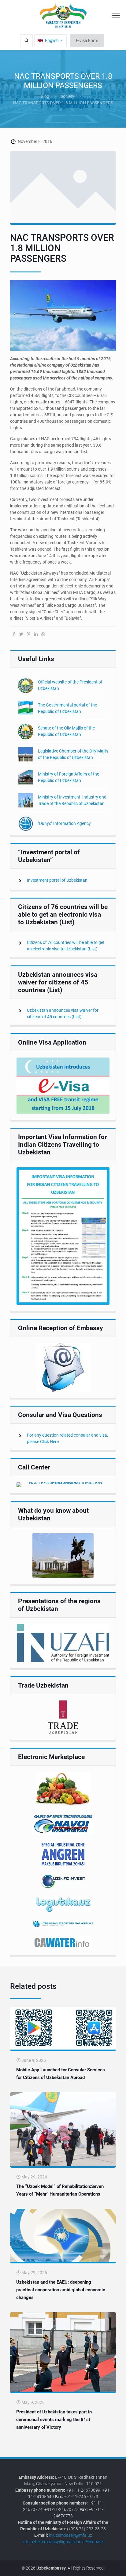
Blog (45, 96)
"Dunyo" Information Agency (64, 823)
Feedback (94, 2542)
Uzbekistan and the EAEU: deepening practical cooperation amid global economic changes (61, 2290)
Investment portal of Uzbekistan (57, 880)
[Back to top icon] (118, 2567)
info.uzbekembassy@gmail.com (52, 2542)
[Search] (26, 41)
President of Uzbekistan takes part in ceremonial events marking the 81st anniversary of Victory (54, 2420)
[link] (63, 1086)
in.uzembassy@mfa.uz (70, 2535)
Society (67, 96)
